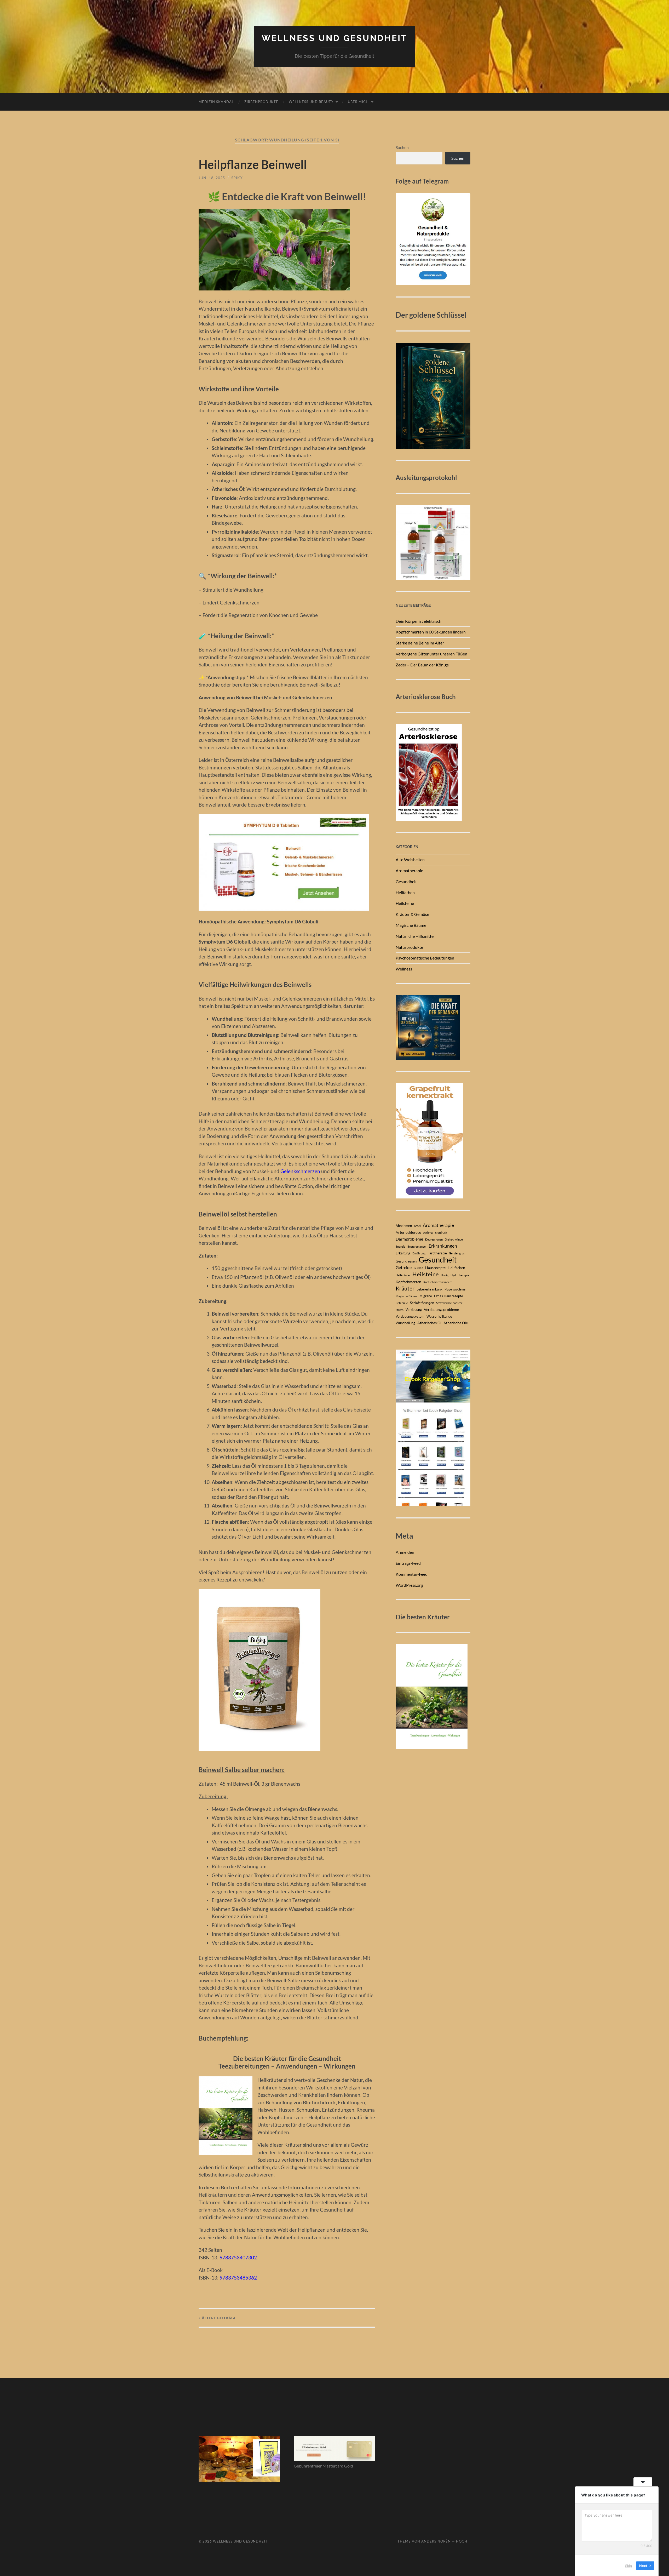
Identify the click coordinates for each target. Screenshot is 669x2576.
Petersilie (402, 1303)
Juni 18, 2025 (212, 178)
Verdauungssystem (410, 1316)
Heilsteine (405, 903)
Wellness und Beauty (311, 102)
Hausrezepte (435, 1268)
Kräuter (405, 1288)
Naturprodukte (409, 947)
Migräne (426, 1296)
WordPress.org (409, 1585)
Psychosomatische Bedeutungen (425, 958)
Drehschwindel (454, 1239)
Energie (400, 1246)
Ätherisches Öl (429, 1323)
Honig (445, 1275)
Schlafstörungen (422, 1303)
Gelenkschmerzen (300, 1171)
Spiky (237, 178)
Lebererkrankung (429, 1289)
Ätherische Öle (456, 1323)
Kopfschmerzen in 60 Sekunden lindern (431, 632)
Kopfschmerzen (408, 1282)
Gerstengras (457, 1253)
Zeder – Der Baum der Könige (422, 665)
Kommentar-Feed (412, 1574)
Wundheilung (405, 1323)
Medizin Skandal (216, 102)
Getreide (404, 1267)
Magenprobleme (455, 1289)
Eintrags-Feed (408, 1563)
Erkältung (403, 1253)
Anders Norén (436, 2541)
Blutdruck (441, 1233)
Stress (400, 1310)
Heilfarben (405, 892)
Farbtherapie (437, 1253)
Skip (628, 2565)
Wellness (404, 969)
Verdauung (414, 1310)
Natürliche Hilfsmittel (415, 936)
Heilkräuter (403, 1275)
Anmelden (405, 1552)
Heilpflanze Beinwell (253, 164)
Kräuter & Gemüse (412, 914)
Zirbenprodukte (261, 102)
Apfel (417, 1226)
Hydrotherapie (460, 1275)
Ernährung (419, 1253)
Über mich (358, 102)
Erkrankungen (443, 1246)
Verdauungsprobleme (441, 1309)
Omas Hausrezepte (449, 1296)
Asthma (428, 1233)
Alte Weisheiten (410, 859)
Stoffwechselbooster (449, 1303)
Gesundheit (406, 881)
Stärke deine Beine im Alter (420, 643)
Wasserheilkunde (439, 1316)
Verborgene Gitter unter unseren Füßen (431, 654)
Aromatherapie (409, 870)
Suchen (402, 147)
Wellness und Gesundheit (334, 38)
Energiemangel (417, 1246)
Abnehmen (404, 1226)
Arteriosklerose (408, 1232)
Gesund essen (406, 1261)
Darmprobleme (409, 1239)
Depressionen (434, 1239)
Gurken (418, 1268)
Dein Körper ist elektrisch (419, 621)
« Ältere (218, 2318)
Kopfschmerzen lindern (438, 1282)
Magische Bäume (411, 925)
